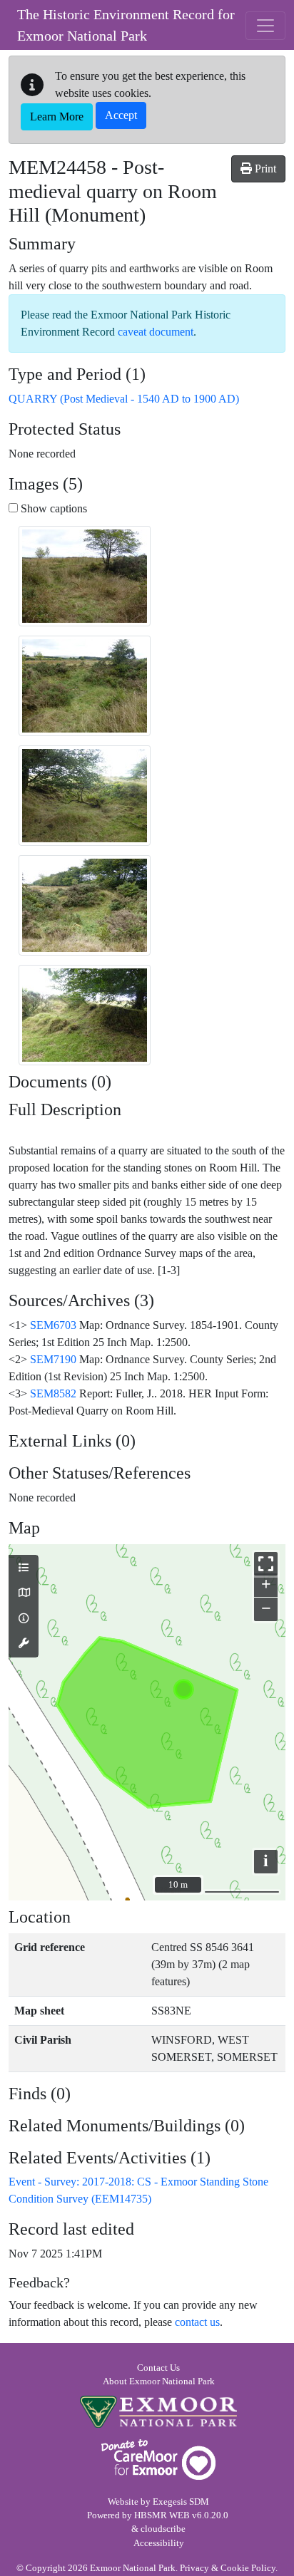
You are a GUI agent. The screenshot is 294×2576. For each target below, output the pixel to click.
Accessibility (159, 2543)
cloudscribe (163, 2529)
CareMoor (158, 2459)
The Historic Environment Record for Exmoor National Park (126, 25)
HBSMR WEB (162, 2515)
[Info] (24, 1619)
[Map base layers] (24, 1593)
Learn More (57, 117)
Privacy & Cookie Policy (228, 2568)
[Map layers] (24, 1568)
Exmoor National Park (158, 2412)
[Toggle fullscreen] (266, 1564)
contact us (197, 2322)
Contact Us (158, 2368)
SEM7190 (53, 1359)
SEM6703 (53, 1325)
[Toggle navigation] (265, 26)
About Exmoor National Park (159, 2381)
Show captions (52, 508)
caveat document (156, 332)
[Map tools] (24, 1644)
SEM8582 (53, 1393)
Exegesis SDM (181, 2502)
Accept (121, 115)
